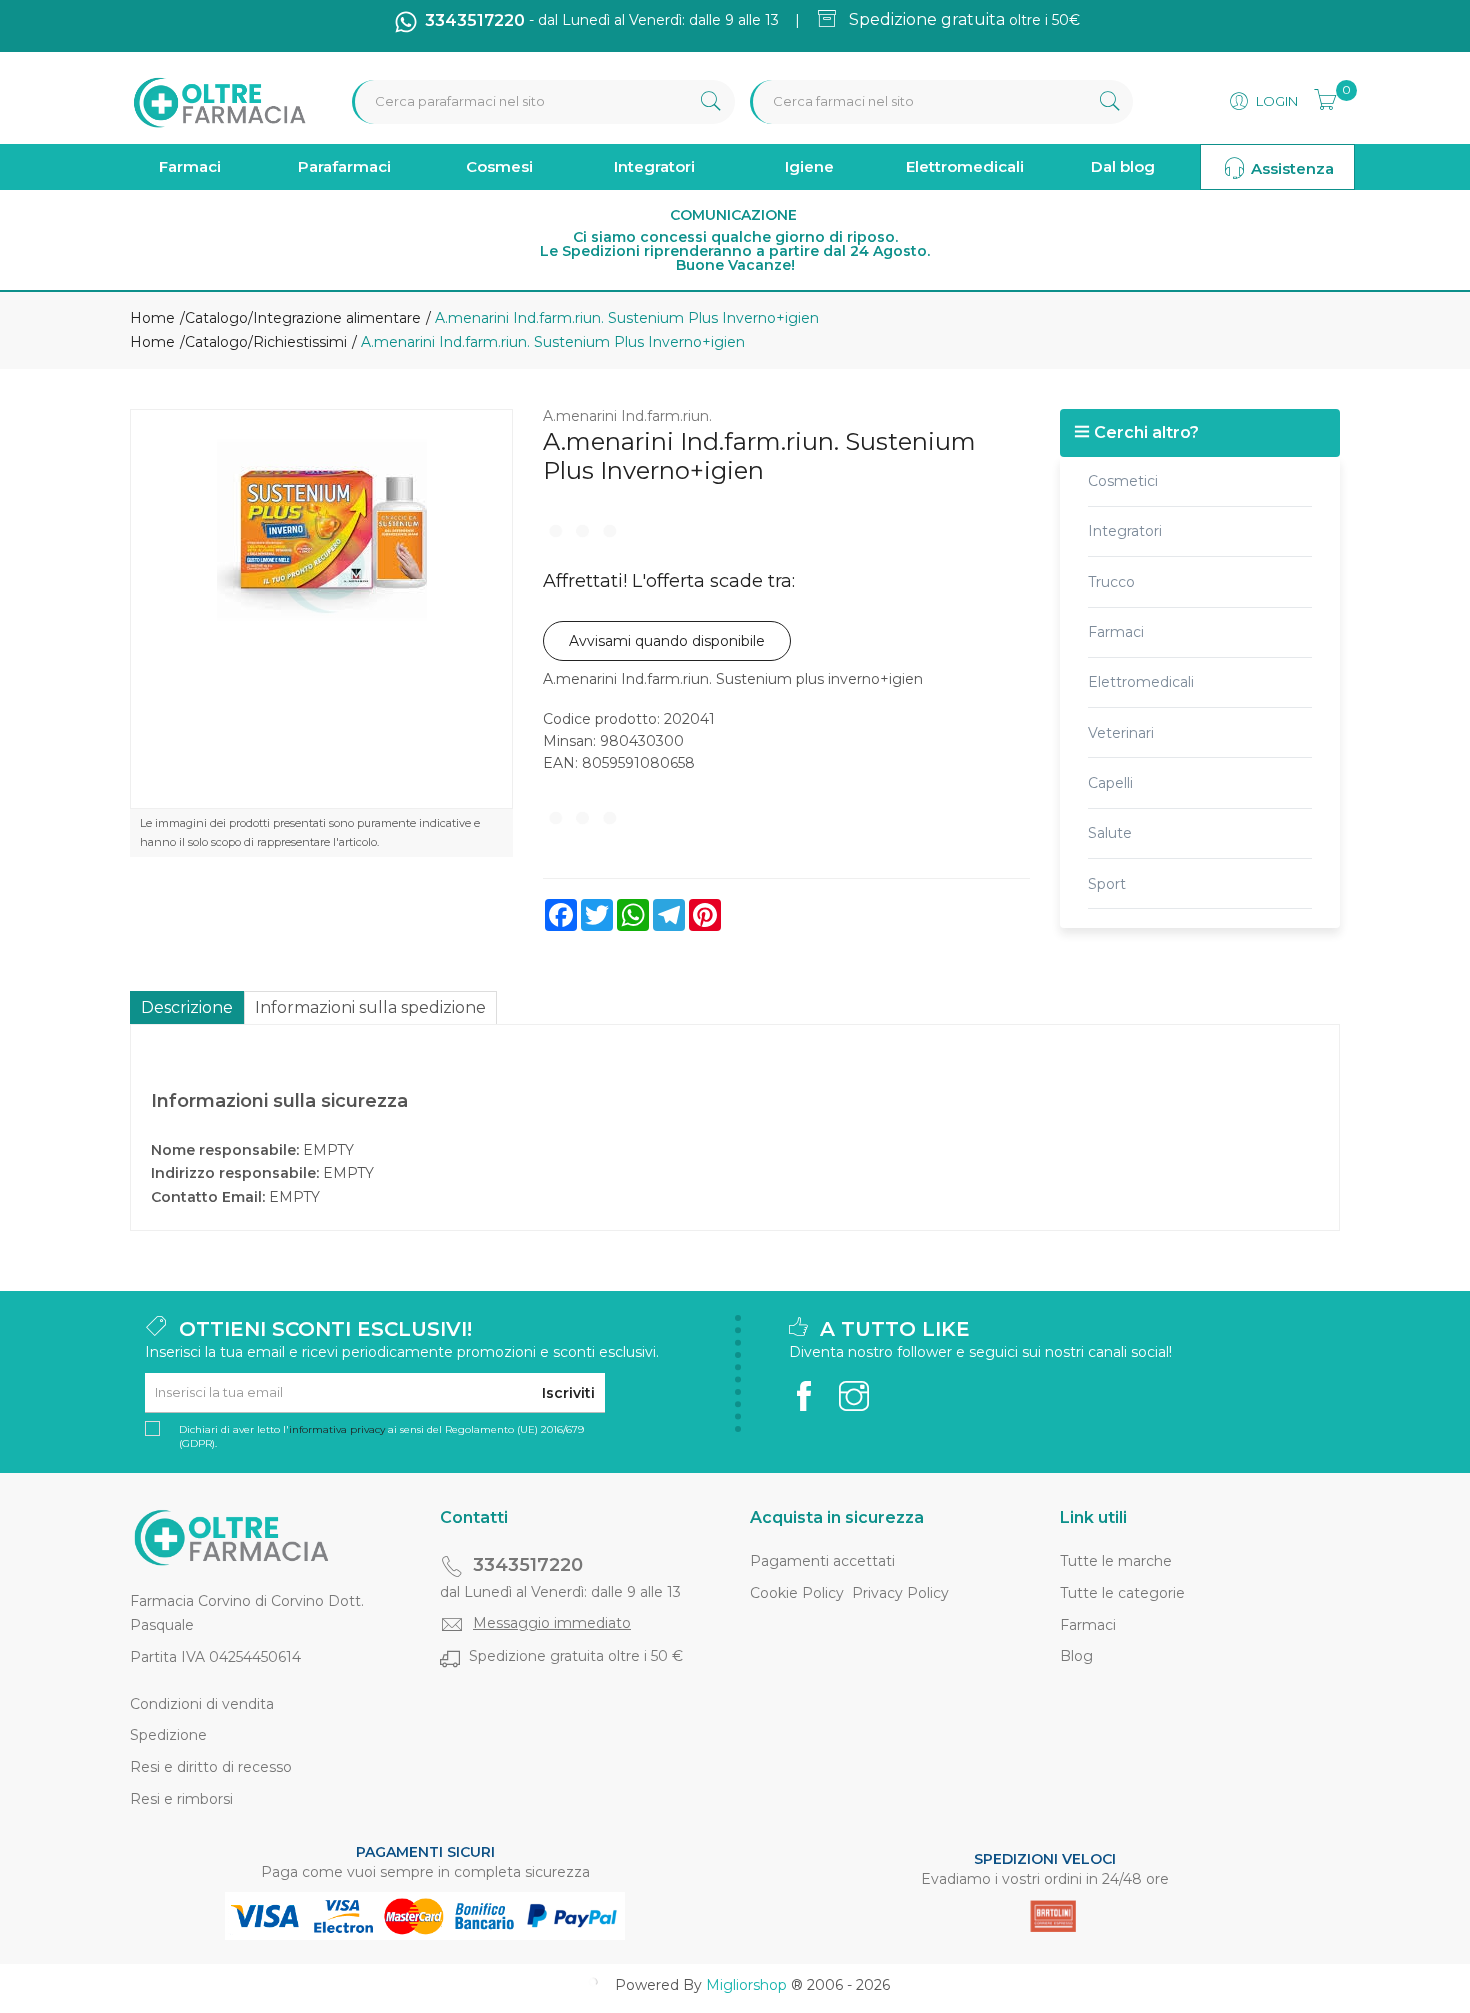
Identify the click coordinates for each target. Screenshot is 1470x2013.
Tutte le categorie (1122, 1593)
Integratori (654, 166)
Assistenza (1290, 168)
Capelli (1110, 783)
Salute (1110, 833)
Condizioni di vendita (202, 1704)
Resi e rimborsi (181, 1799)
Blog (1076, 1656)
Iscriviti (568, 1393)
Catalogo (216, 318)
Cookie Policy (797, 1593)
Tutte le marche (1116, 1561)
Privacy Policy (900, 1593)
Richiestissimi (300, 342)
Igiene (809, 166)
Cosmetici (1123, 481)
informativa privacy (337, 1429)
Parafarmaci (344, 166)
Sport (1107, 884)
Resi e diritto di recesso (211, 1767)
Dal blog (1123, 166)
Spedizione (168, 1735)
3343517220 (528, 1565)
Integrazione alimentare (337, 318)
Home (152, 318)
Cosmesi (499, 166)
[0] (1319, 97)
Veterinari (1121, 733)
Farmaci (190, 166)
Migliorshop (746, 1985)
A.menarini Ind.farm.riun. (627, 416)
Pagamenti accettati (822, 1561)
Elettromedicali (965, 166)
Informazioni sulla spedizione (370, 1007)
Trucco (1111, 582)
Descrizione (187, 1007)
